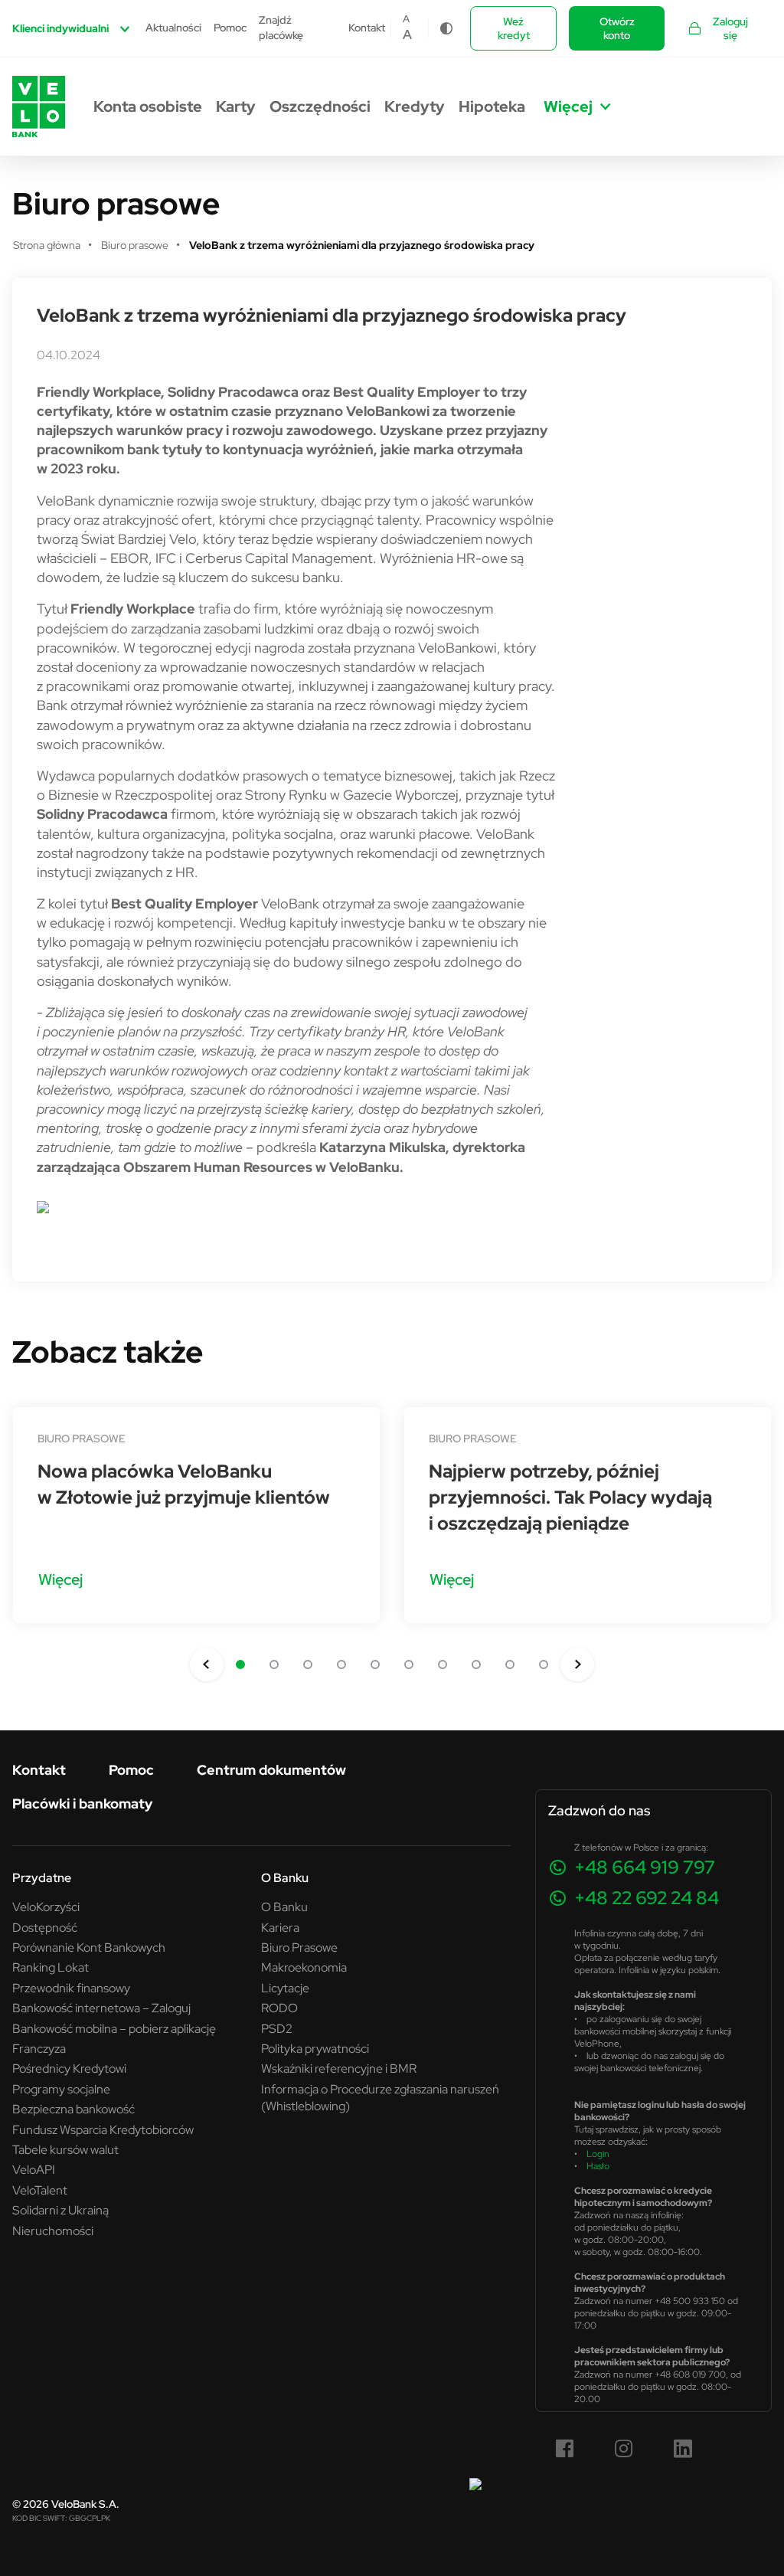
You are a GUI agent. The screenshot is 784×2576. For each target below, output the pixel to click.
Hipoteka (492, 106)
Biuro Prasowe (299, 1947)
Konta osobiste (148, 106)
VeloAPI (34, 2169)
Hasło (598, 2166)
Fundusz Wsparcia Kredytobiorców (103, 2129)
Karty (236, 106)
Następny (577, 1664)
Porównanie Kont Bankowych (89, 1947)
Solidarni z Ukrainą (60, 2210)
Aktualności (173, 28)
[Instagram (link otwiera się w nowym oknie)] (624, 2449)
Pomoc (230, 28)
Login (598, 2154)
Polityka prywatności (315, 2048)
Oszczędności (320, 106)
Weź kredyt (514, 28)
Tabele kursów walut (65, 2149)
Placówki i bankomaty (82, 1804)
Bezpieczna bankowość (73, 2109)
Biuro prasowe (82, 1439)
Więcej (60, 1579)
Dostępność (45, 1927)
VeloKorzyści (46, 1907)
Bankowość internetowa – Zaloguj (101, 2008)
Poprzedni (207, 1664)
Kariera (280, 1927)
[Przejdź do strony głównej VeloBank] (39, 106)
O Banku (284, 1907)
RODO (279, 2008)
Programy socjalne (61, 2089)
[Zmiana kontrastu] (446, 28)
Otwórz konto (617, 28)
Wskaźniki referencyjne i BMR (339, 2068)
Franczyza (39, 2048)
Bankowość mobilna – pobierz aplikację (114, 2028)
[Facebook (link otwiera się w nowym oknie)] (565, 2449)
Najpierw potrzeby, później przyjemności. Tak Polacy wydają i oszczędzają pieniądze (570, 1497)
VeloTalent (40, 2190)
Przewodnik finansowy (71, 1988)
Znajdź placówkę (281, 28)
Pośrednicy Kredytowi (69, 2068)
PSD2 (277, 2028)
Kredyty (415, 106)
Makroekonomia (304, 1967)
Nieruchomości (53, 2231)
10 (544, 1664)
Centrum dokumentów (271, 1770)
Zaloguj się (730, 28)
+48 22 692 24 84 (647, 1898)
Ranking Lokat (51, 1967)
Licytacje (285, 1988)
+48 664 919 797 (645, 1867)
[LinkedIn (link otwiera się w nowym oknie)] (683, 2449)
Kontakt (367, 28)
